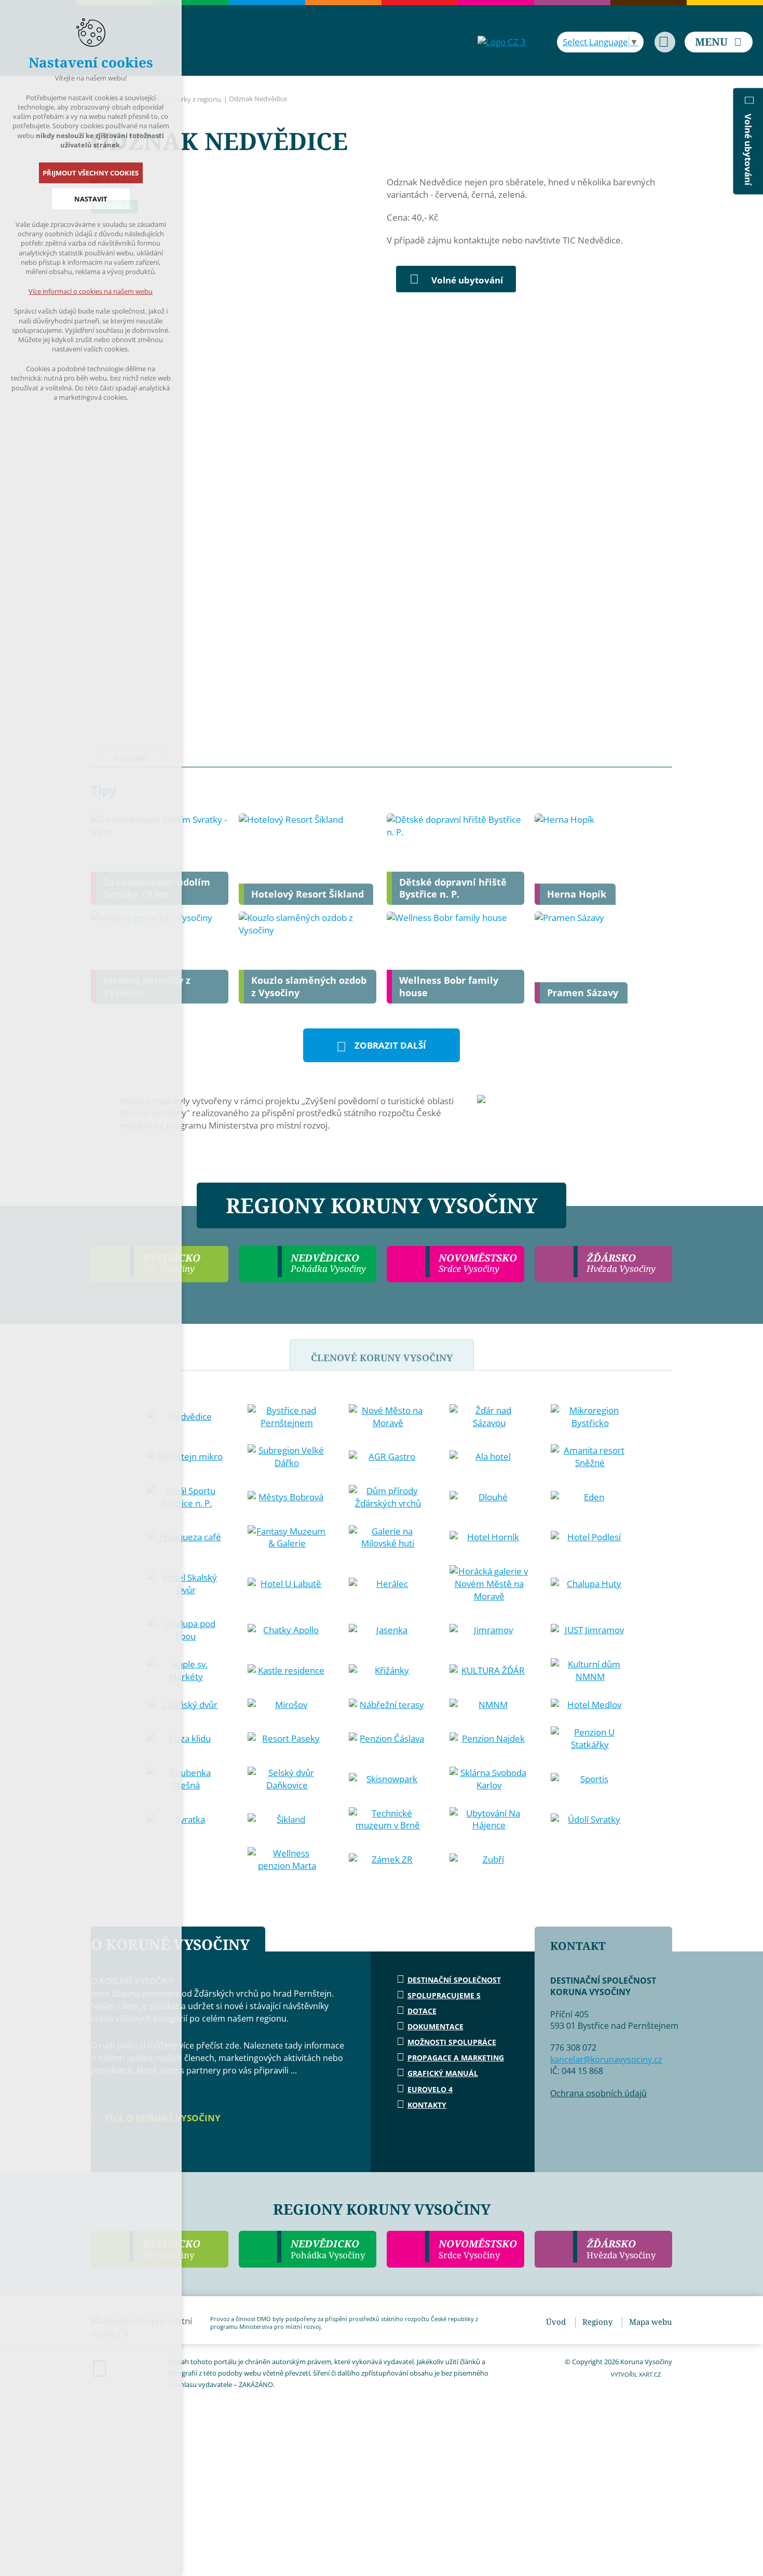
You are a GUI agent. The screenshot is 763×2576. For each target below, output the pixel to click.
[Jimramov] (489, 1630)
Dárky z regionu (197, 99)
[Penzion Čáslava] (388, 1739)
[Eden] (590, 1497)
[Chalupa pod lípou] (186, 1630)
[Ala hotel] (489, 1457)
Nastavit (91, 199)
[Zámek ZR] (388, 1860)
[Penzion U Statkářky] (590, 1739)
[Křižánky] (388, 1671)
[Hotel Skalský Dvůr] (186, 1584)
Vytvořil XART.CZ (636, 2374)
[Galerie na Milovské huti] (388, 1538)
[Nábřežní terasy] (388, 1705)
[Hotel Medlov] (590, 1705)
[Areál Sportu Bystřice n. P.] (186, 1497)
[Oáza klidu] (186, 1739)
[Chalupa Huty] (590, 1584)
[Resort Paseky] (287, 1739)
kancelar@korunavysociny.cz (606, 2059)
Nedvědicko (328, 2249)
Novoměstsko (478, 2249)
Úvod (556, 2322)
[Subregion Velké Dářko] (287, 1457)
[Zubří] (489, 1860)
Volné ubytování (467, 280)
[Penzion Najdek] (489, 1739)
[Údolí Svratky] (590, 1820)
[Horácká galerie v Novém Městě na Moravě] (489, 1584)
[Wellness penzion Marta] (287, 1860)
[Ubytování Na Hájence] (489, 1820)
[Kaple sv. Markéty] (186, 1671)
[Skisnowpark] (388, 1779)
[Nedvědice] (186, 1417)
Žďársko (621, 2249)
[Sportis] (590, 1779)
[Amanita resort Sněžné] (590, 1457)
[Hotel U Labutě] (287, 1584)
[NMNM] (489, 1705)
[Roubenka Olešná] (186, 1779)
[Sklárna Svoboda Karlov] (489, 1779)
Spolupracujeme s (444, 1995)
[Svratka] (186, 1820)
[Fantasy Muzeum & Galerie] (287, 1538)
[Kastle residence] (287, 1671)
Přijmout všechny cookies (91, 173)
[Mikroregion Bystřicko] (590, 1417)
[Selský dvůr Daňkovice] (287, 1779)
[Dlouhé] (489, 1497)
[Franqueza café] (186, 1537)
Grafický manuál (443, 2073)
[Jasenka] (388, 1630)
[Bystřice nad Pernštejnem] (287, 1417)
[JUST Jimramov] (590, 1630)
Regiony (597, 2322)
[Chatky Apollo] (287, 1630)
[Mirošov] (287, 1705)
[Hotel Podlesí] (590, 1537)
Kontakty (427, 2105)
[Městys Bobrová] (287, 1497)
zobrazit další (390, 1045)
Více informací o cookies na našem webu (91, 291)
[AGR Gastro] (388, 1457)
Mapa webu (651, 2322)
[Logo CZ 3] (502, 42)
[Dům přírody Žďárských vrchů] (388, 1497)
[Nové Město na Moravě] (388, 1417)
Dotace (422, 2011)
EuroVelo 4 (430, 2089)
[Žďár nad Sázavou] (489, 1417)
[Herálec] (388, 1584)
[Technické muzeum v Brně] (388, 1820)
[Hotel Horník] (489, 1537)
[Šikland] (287, 1820)
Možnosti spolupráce (452, 2042)
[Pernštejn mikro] (186, 1457)
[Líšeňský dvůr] (186, 1705)
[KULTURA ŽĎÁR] (489, 1671)
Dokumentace (435, 2026)
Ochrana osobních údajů (598, 2093)
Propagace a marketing (456, 2058)
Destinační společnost (454, 1980)
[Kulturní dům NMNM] (590, 1671)
